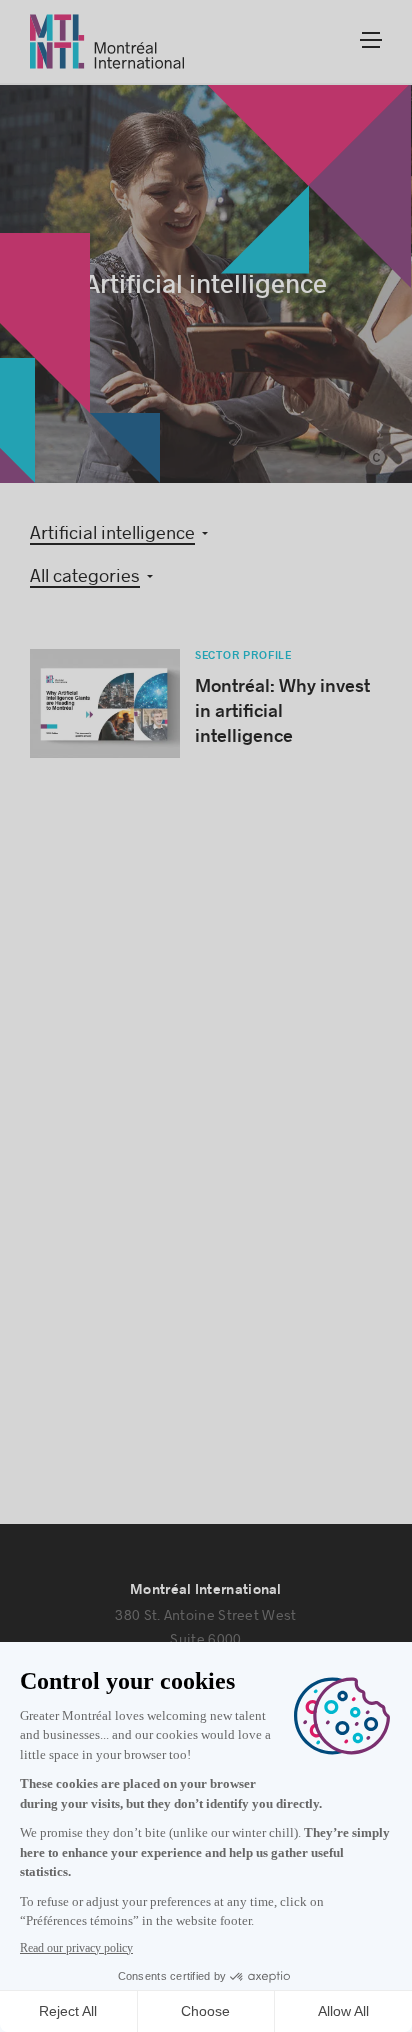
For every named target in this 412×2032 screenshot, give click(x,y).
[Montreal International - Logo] (107, 41)
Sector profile (243, 655)
